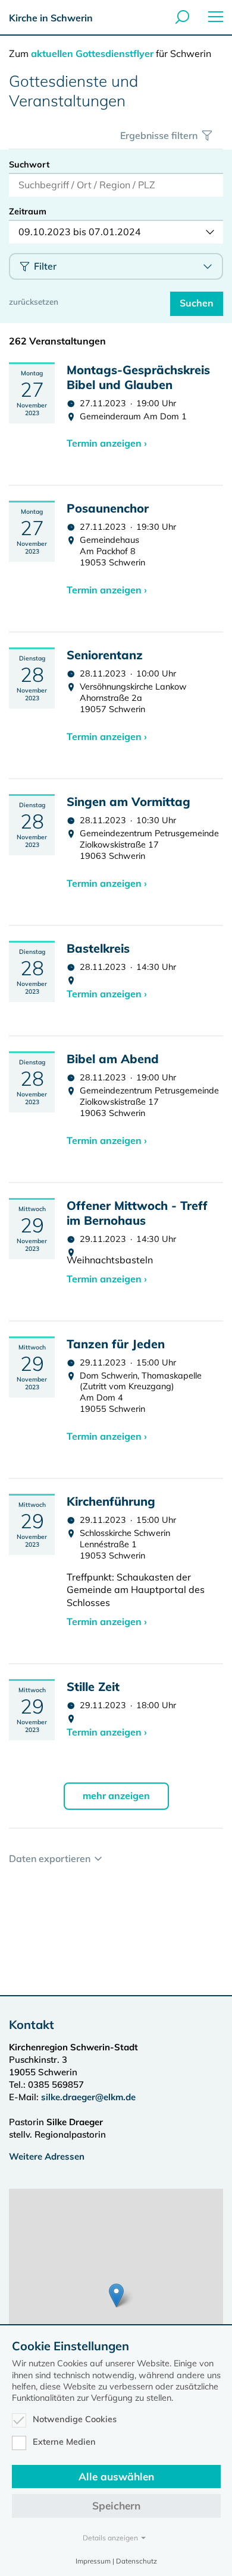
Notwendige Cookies (75, 2419)
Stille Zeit (93, 1687)
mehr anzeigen (116, 1796)
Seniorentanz (105, 655)
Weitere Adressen (47, 2156)
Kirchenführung (111, 1501)
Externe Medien (64, 2442)
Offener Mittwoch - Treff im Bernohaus (137, 1213)
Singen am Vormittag (128, 802)
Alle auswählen (116, 2477)
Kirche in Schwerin (51, 18)
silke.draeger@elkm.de (88, 2097)
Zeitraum (28, 211)
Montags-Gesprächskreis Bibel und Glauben (138, 377)
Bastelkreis (98, 948)
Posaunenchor (108, 508)
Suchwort (29, 165)
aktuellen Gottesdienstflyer (92, 53)
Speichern (116, 2506)
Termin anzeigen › (107, 443)
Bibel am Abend (113, 1059)
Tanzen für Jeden (116, 1344)
